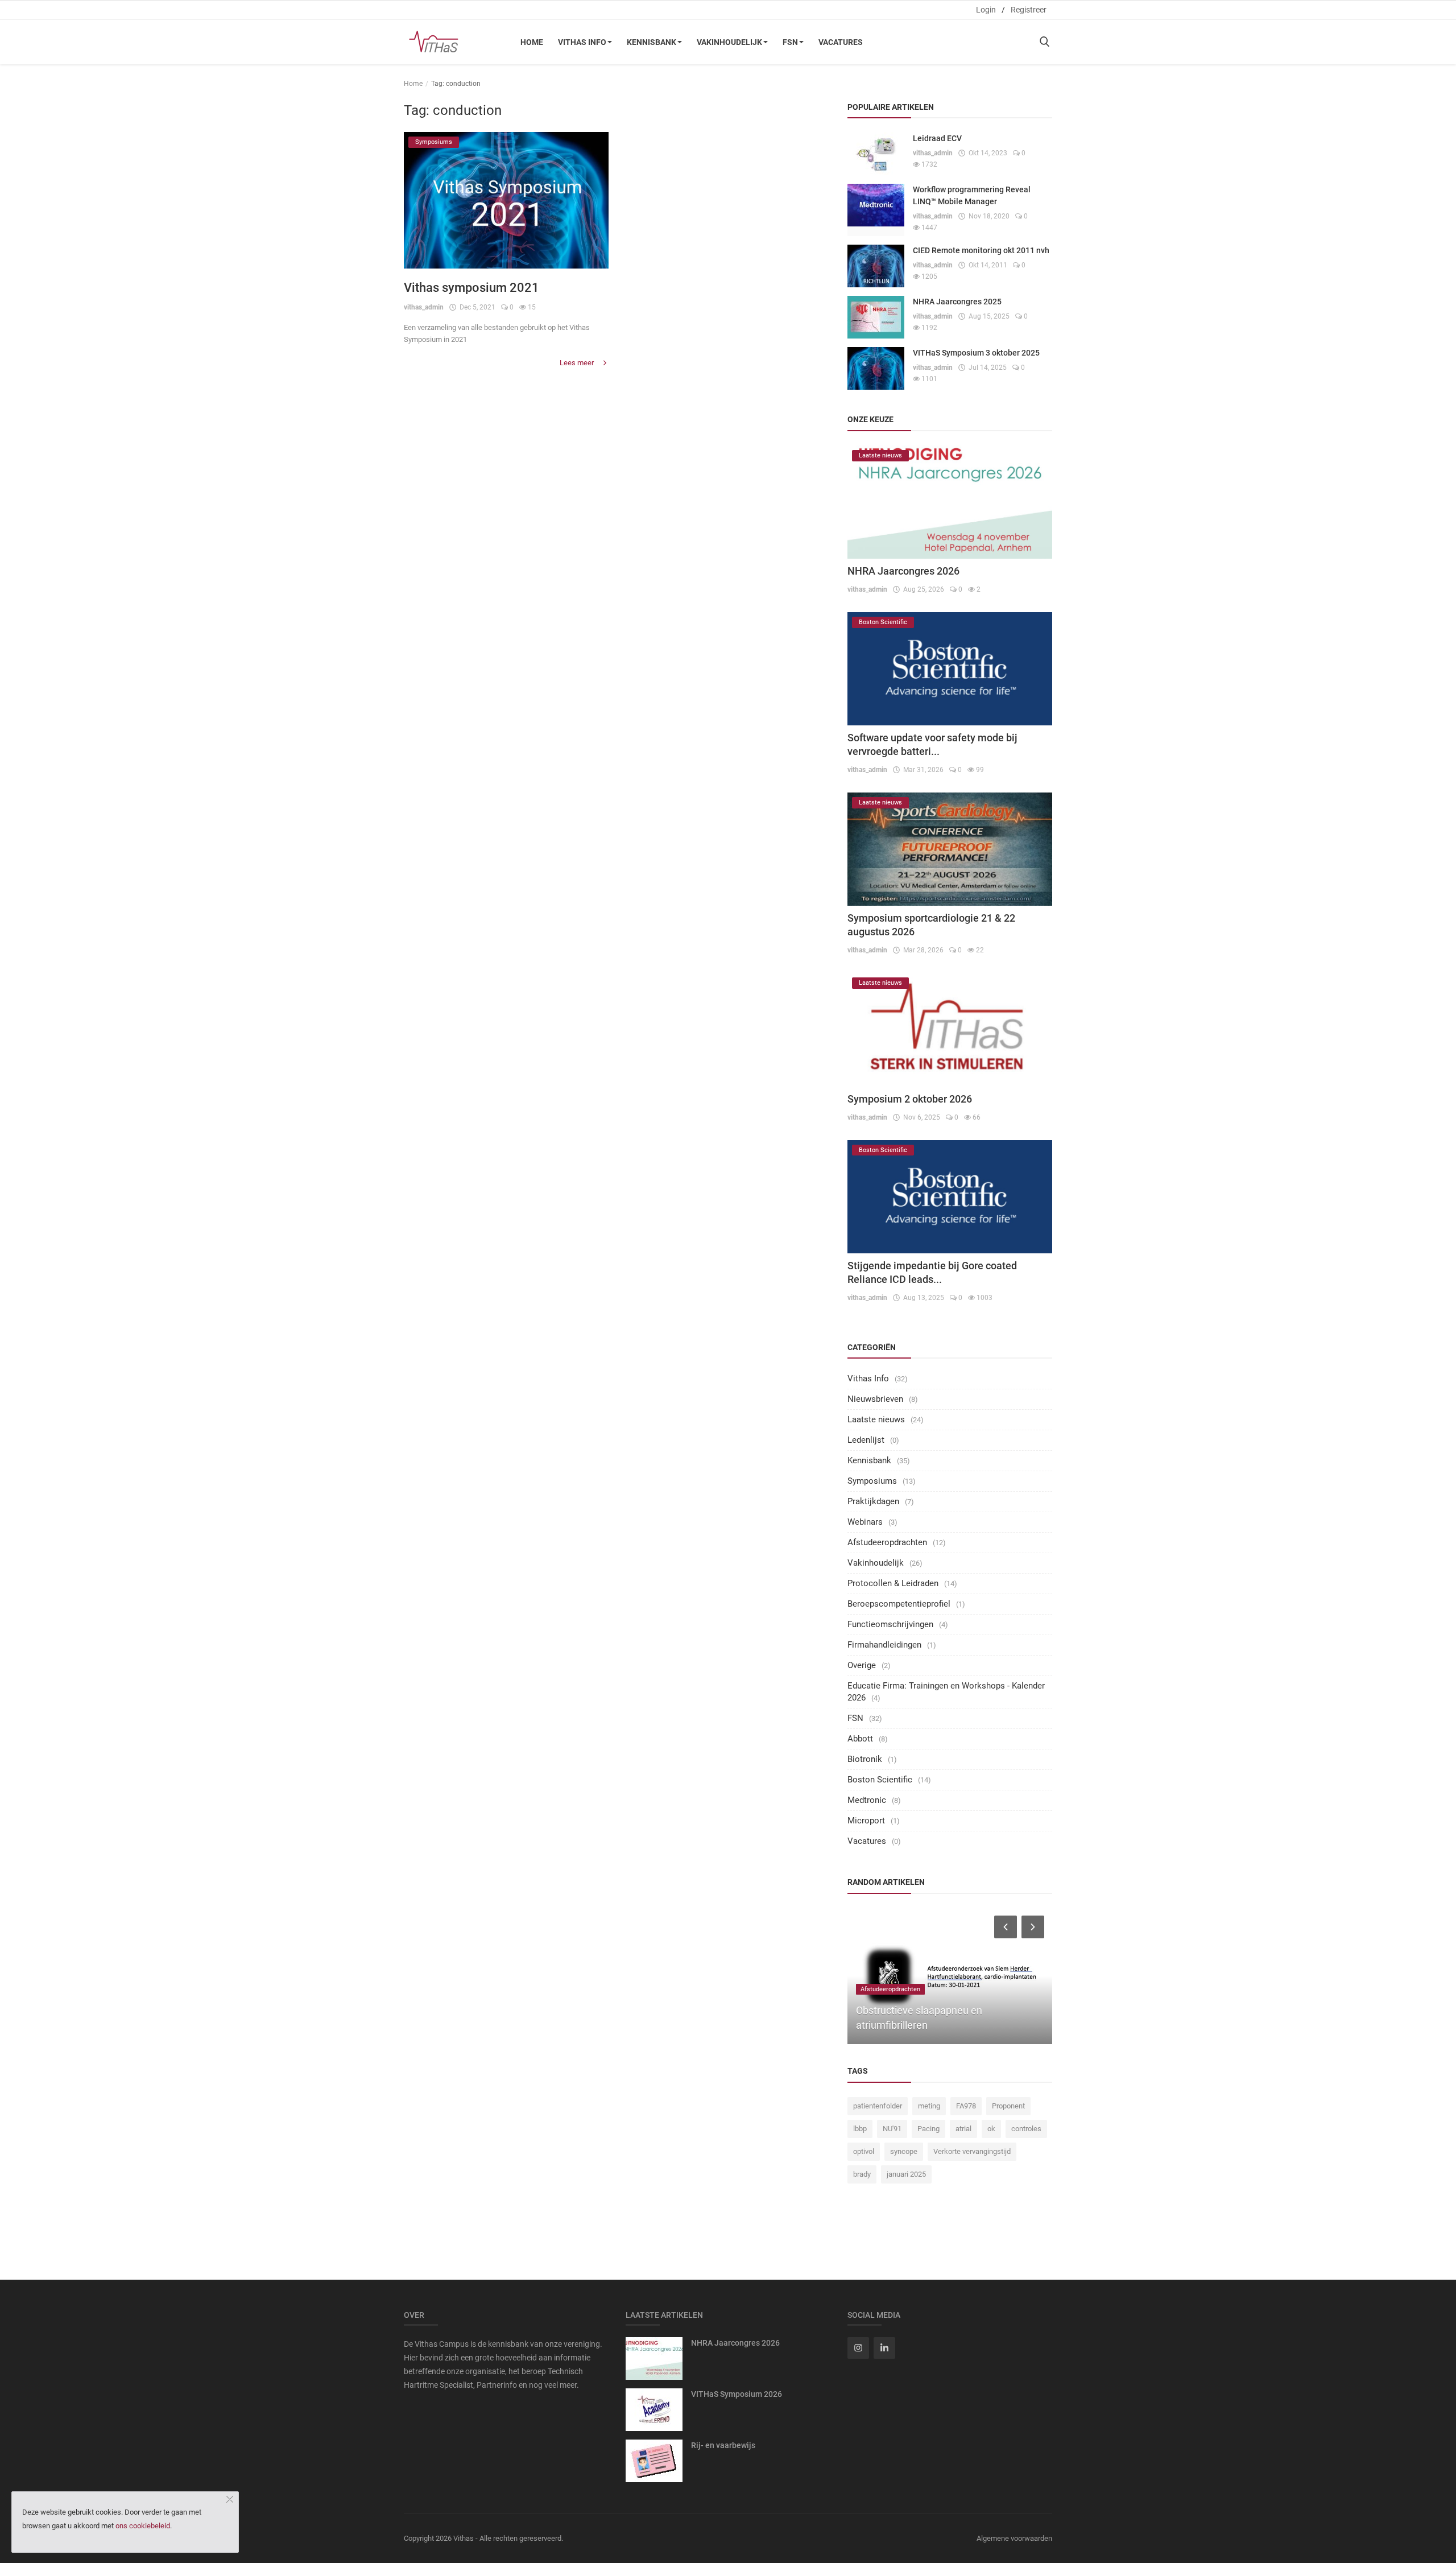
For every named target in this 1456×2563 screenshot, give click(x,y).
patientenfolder (878, 2106)
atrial (963, 2129)
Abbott (860, 1739)
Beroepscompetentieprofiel (899, 1604)
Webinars (865, 1522)
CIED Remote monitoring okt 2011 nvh (981, 250)
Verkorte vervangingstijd (972, 2151)
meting (929, 2106)
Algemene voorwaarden (1014, 2538)
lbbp (860, 2129)
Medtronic (867, 1800)
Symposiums (872, 1481)
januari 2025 (906, 2174)
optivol (864, 2151)
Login (986, 10)
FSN (790, 42)
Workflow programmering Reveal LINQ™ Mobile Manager (972, 195)
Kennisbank (652, 42)
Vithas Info (582, 42)
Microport (866, 1821)
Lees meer (578, 363)
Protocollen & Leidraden (893, 1583)
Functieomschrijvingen (890, 1624)
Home (532, 42)
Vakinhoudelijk (729, 42)
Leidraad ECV (937, 138)
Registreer (1029, 10)
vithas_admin (424, 307)
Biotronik (865, 1759)
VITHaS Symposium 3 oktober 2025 (976, 353)
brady (862, 2174)
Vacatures (841, 42)
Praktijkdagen (873, 1501)
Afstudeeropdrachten (887, 1542)
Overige (862, 1665)
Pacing (928, 2129)
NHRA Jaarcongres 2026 (903, 571)
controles (1026, 2129)
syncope (904, 2151)
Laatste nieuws (876, 1419)
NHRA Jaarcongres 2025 (957, 302)
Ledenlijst (866, 1440)
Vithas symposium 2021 (471, 288)
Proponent (1008, 2106)
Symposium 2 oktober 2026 (910, 1099)
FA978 (966, 2106)
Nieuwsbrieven (875, 1399)
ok (991, 2129)
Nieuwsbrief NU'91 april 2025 (948, 2025)
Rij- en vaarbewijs (723, 2445)
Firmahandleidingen (884, 1645)
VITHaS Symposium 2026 (737, 2394)
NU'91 (892, 2129)
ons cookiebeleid (143, 2526)
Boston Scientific (880, 1780)
